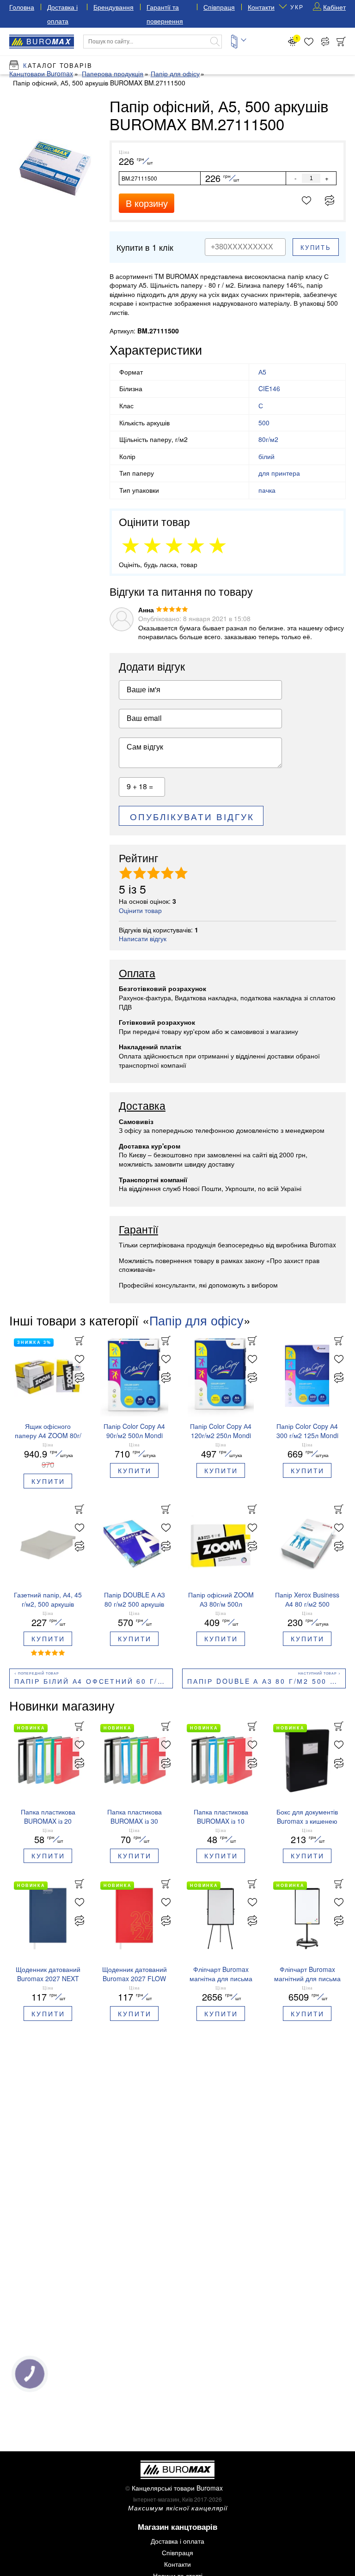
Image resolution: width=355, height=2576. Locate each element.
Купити (48, 1481)
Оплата (137, 974)
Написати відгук (143, 938)
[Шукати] (215, 42)
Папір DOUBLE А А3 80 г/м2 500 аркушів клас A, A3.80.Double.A (266, 1681)
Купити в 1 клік (145, 247)
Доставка (142, 1106)
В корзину (147, 203)
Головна (22, 7)
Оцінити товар (140, 910)
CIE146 (269, 388)
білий (266, 456)
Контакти (261, 7)
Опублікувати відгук (192, 816)
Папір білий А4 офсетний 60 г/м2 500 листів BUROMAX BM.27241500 (94, 1681)
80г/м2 (268, 439)
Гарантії (138, 1230)
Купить (316, 247)
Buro (49, 41)
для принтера (279, 473)
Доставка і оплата (177, 2541)
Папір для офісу (196, 1320)
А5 (262, 372)
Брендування (113, 7)
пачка (267, 490)
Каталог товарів (58, 65)
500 (264, 423)
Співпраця (219, 7)
